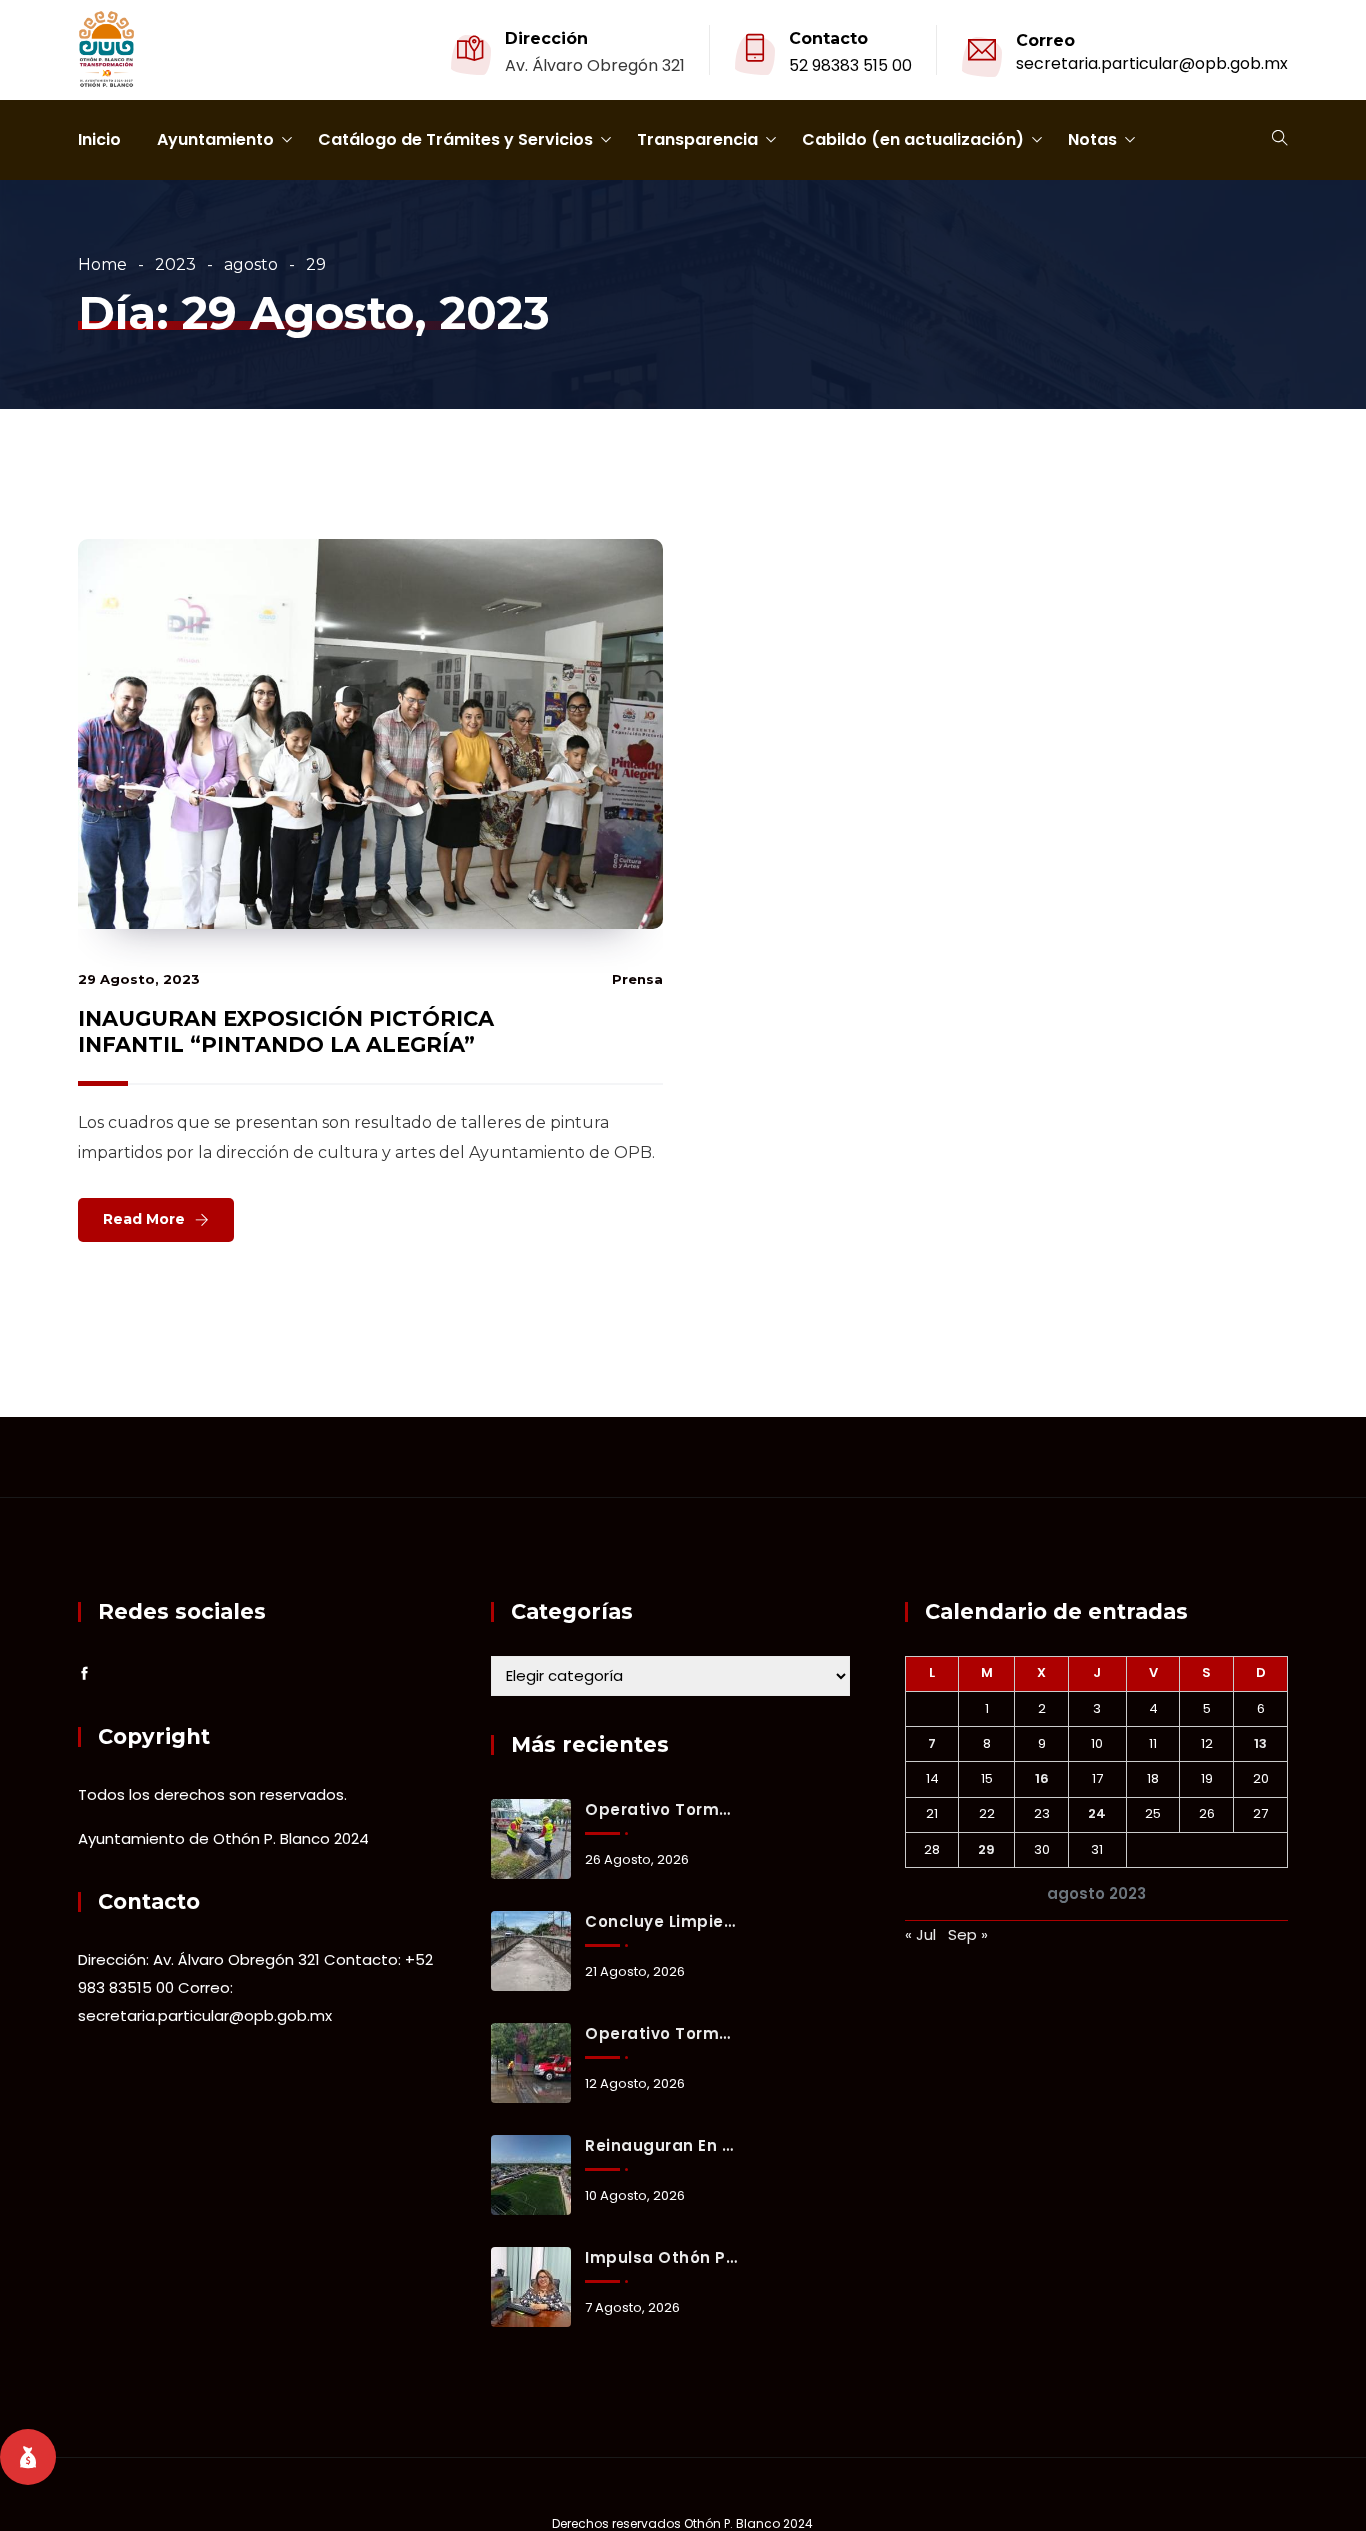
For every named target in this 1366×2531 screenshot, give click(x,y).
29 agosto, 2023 (139, 979)
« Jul (920, 1934)
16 (1042, 1778)
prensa (637, 979)
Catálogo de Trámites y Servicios (455, 139)
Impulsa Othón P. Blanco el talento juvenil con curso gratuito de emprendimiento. (661, 2257)
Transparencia (697, 139)
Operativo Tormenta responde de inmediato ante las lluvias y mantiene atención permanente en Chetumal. (661, 1809)
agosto (251, 264)
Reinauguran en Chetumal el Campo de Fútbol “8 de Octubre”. (661, 2145)
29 (986, 1849)
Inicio (99, 139)
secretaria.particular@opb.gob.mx (1152, 63)
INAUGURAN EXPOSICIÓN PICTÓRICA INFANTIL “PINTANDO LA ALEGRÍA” (286, 1031)
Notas (1092, 139)
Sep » (968, 1934)
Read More (144, 1219)
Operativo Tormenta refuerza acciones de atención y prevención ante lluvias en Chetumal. (661, 2033)
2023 (175, 264)
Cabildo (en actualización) (913, 139)
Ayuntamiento (215, 139)
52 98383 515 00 (850, 65)
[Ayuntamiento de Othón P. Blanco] (106, 51)
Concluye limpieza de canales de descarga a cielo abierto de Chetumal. (661, 1921)
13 (1260, 1743)
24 (1097, 1813)
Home (102, 264)
